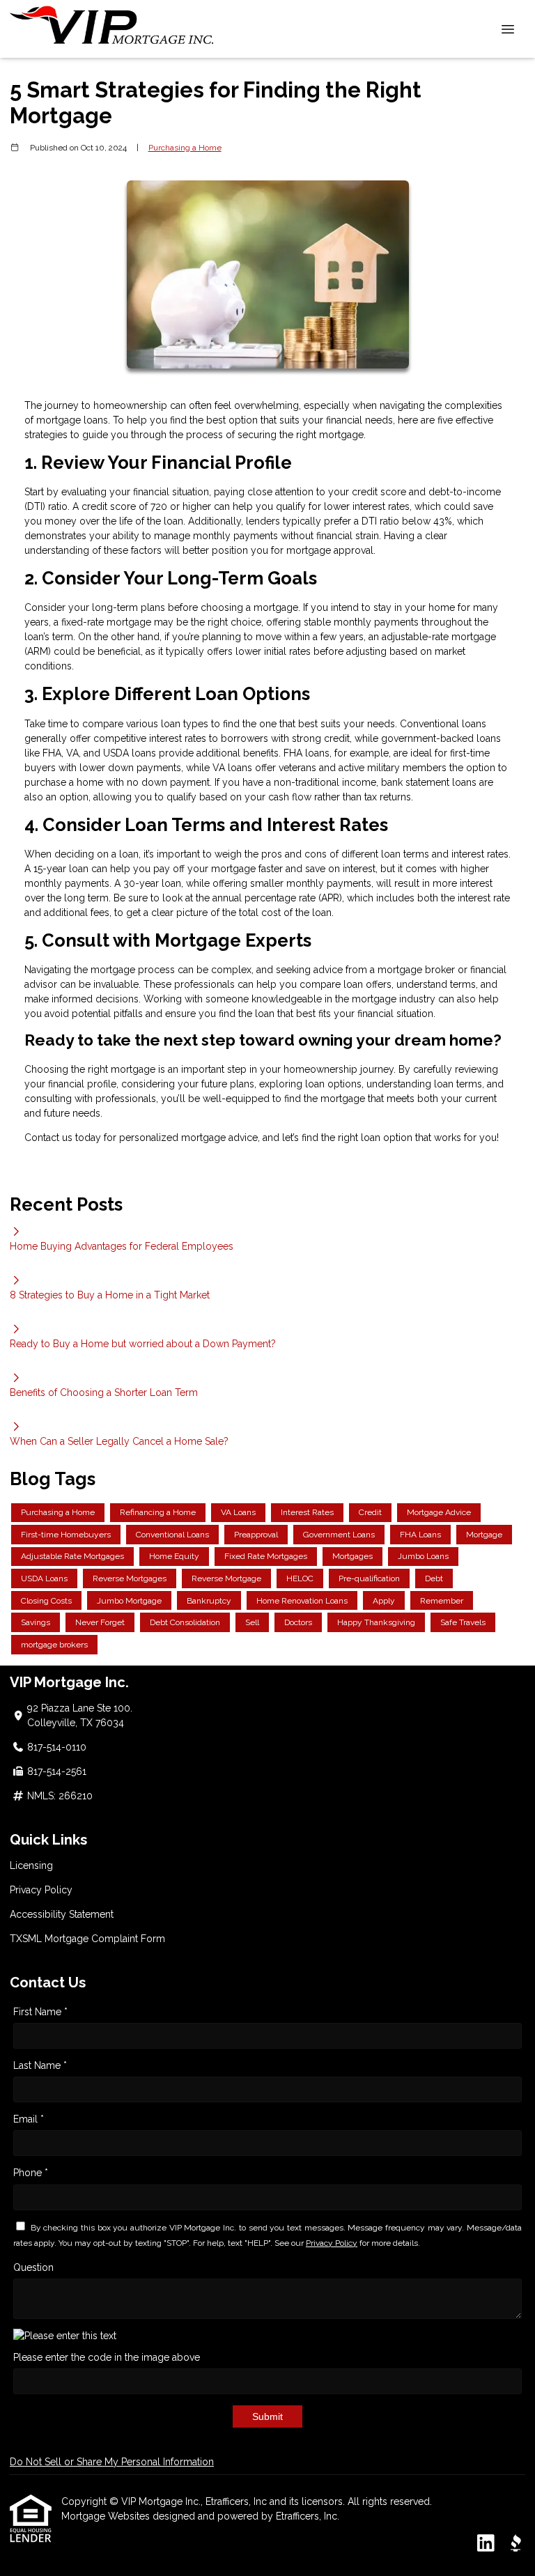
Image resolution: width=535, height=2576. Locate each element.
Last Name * (40, 2065)
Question (33, 2267)
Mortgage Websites (107, 2516)
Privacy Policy (41, 1890)
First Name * (40, 2012)
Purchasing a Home (185, 148)
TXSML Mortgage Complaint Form (87, 1939)
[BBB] (515, 2544)
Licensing (31, 1865)
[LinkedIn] (486, 2544)
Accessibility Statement (62, 1914)
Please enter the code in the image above (107, 2357)
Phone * (31, 2173)
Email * (29, 2119)
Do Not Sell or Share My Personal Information (112, 2462)
